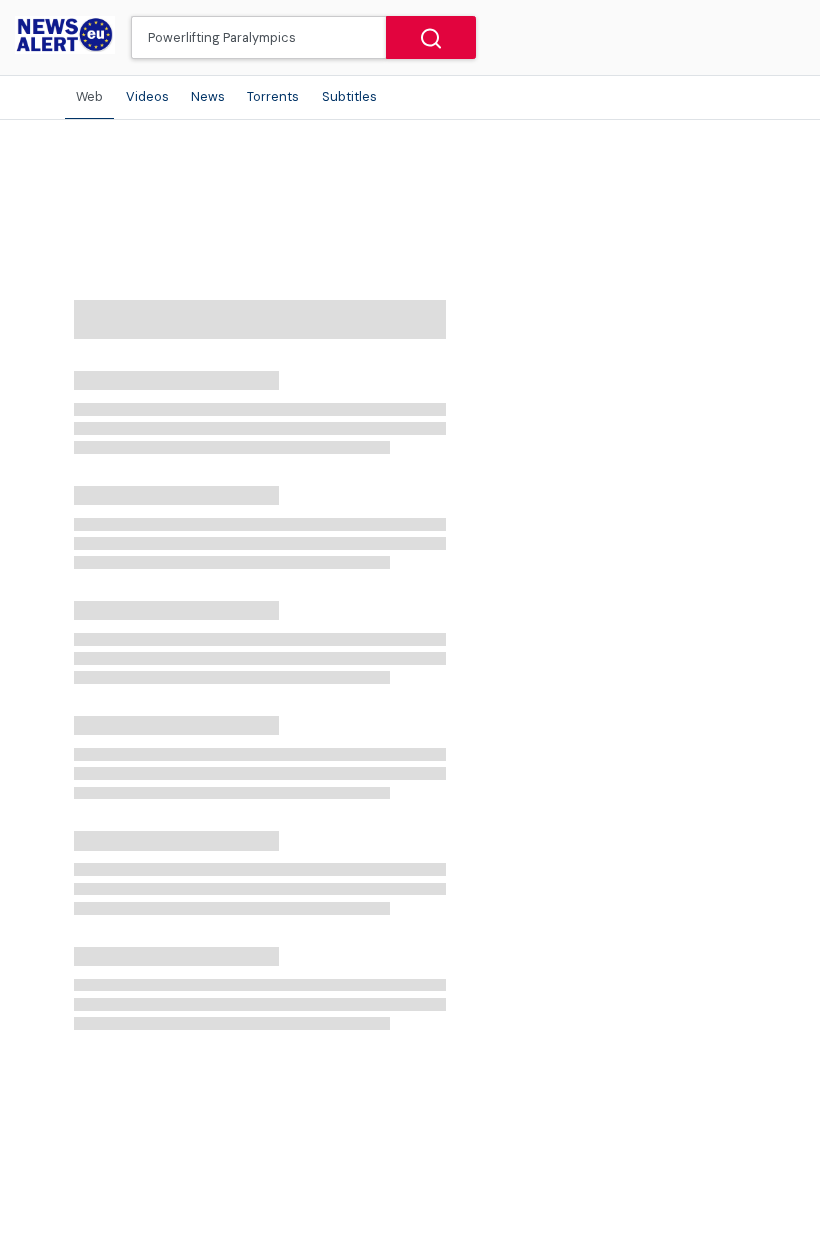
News (208, 96)
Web (89, 96)
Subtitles (349, 96)
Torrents (273, 96)
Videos (147, 96)
